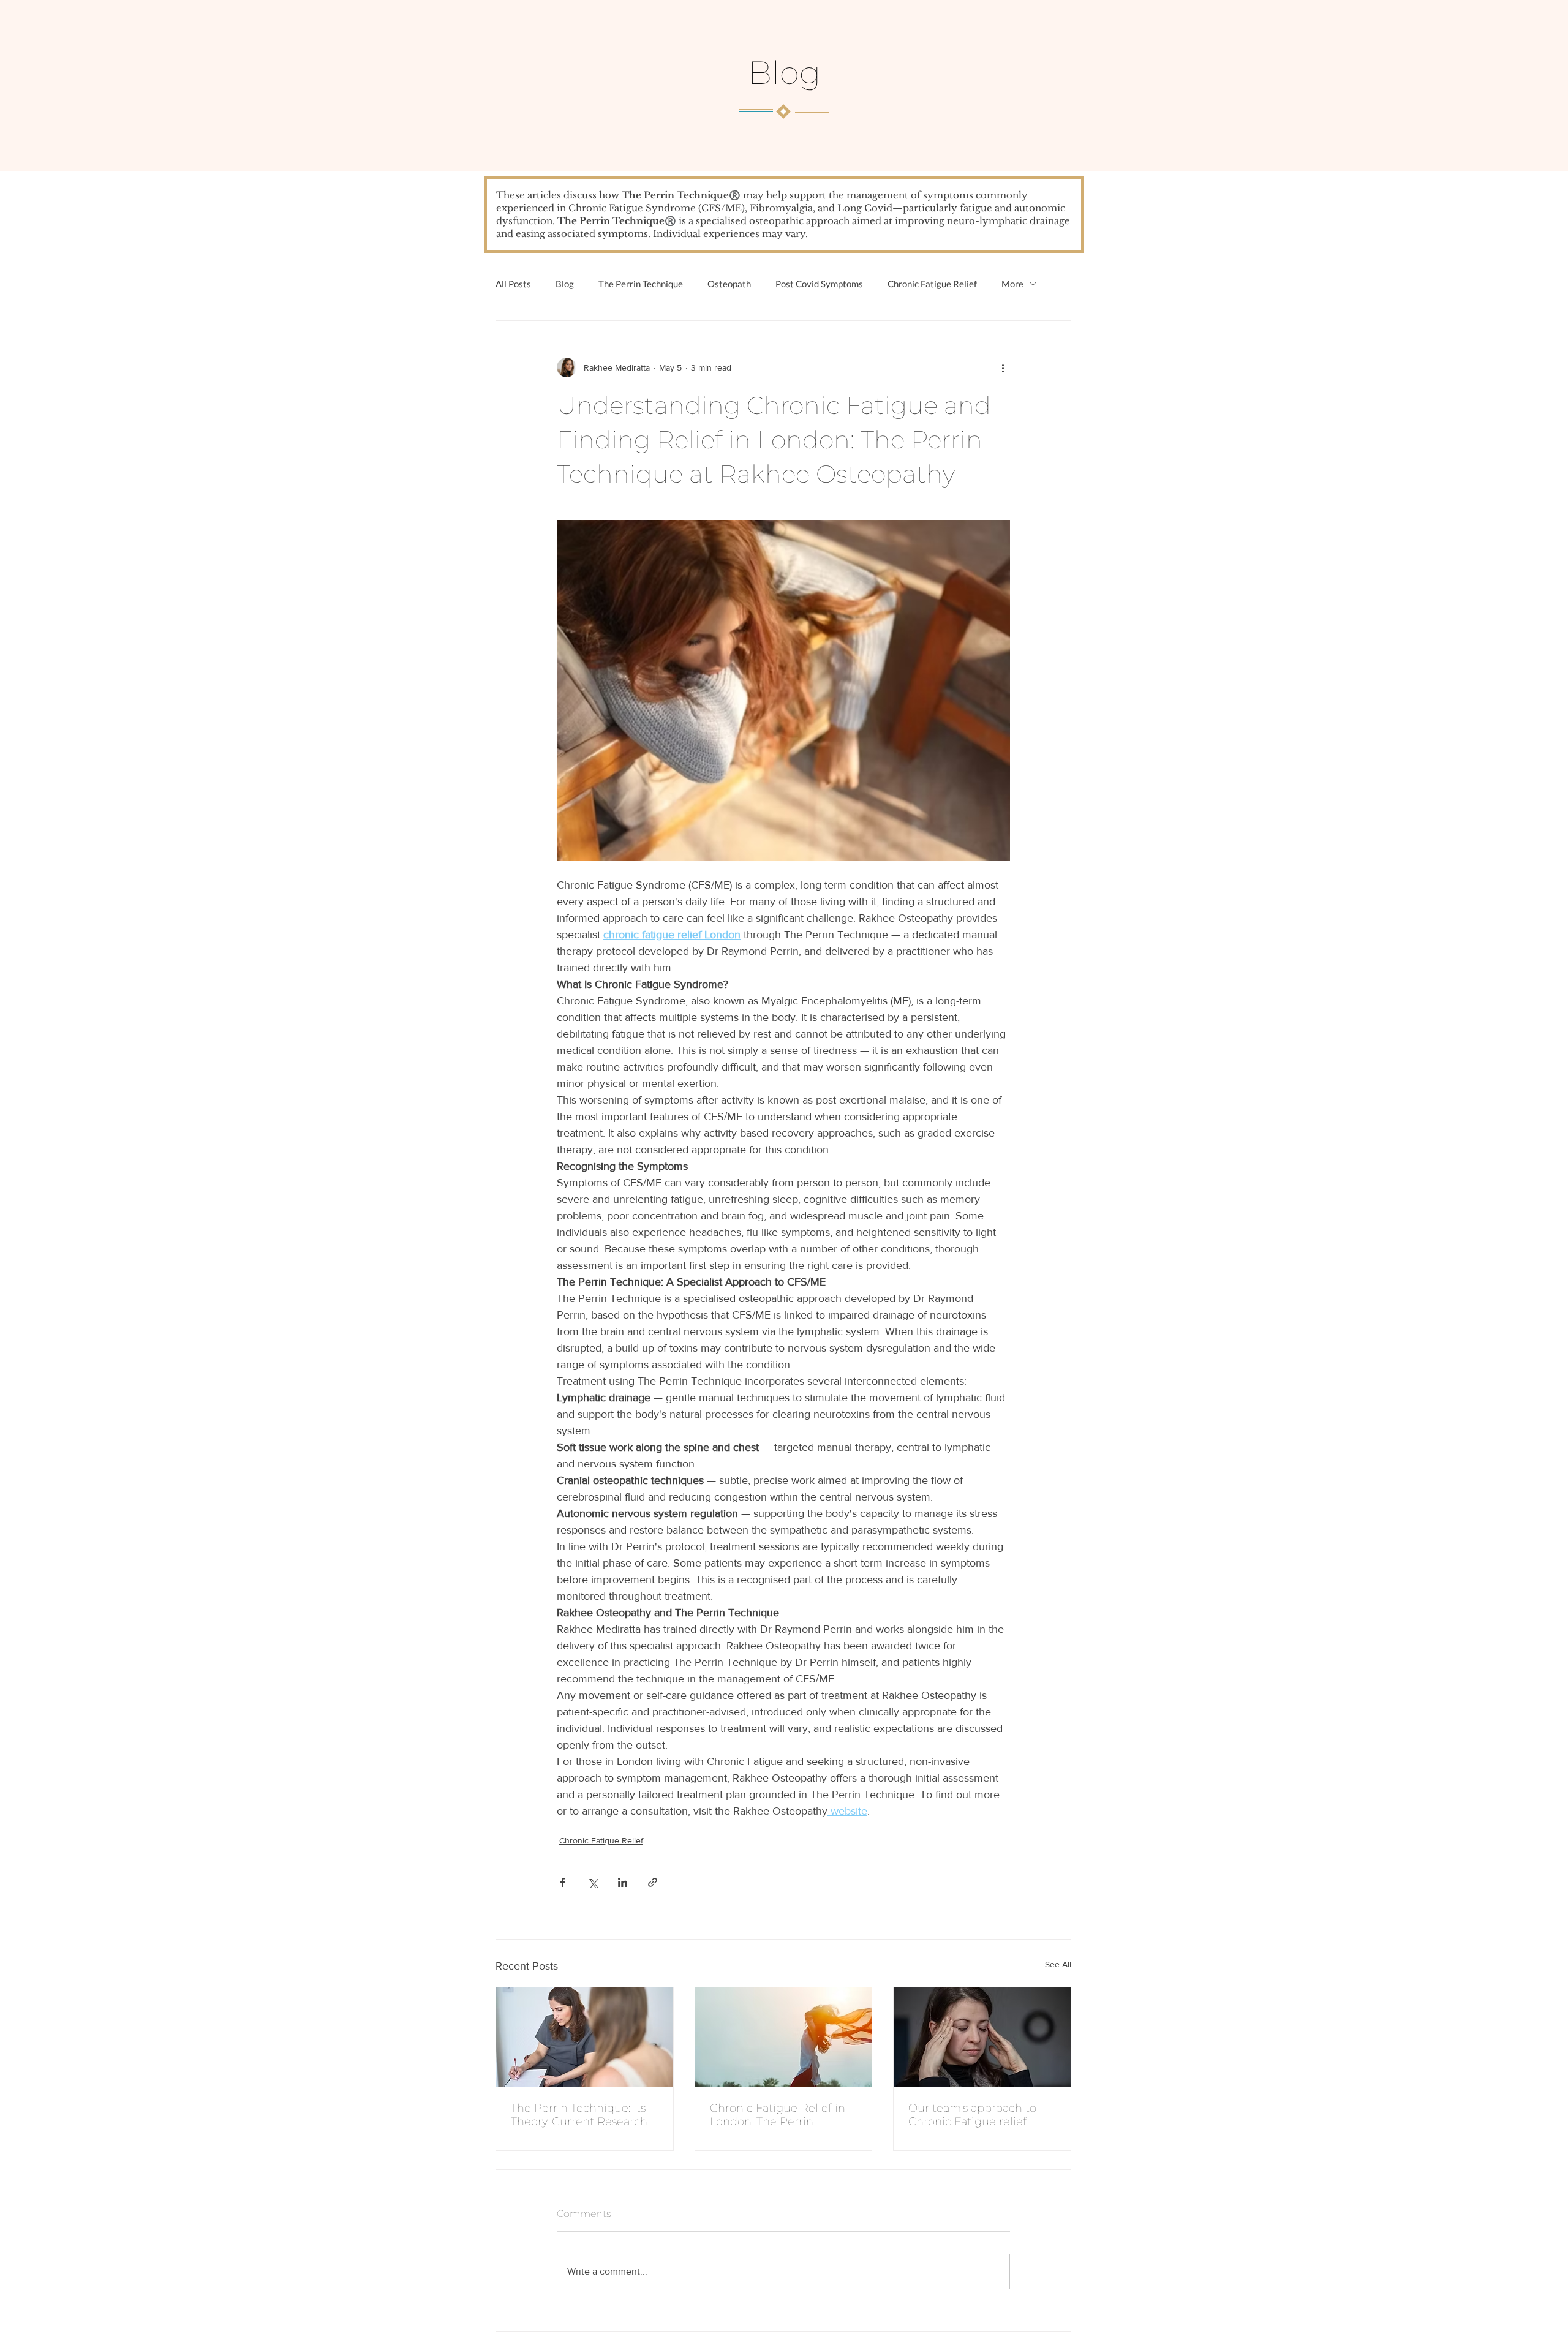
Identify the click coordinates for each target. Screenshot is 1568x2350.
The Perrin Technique (641, 284)
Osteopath (729, 284)
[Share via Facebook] (563, 1882)
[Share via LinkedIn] (623, 1882)
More (1012, 284)
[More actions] (1003, 367)
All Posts (513, 284)
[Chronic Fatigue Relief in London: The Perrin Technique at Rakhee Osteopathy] (784, 2037)
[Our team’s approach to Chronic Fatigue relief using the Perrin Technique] (982, 2037)
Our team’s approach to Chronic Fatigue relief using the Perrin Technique (972, 2115)
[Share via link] (653, 1882)
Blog (565, 284)
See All (1058, 1964)
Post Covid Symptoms (819, 284)
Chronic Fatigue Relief (932, 284)
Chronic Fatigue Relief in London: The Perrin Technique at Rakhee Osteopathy (778, 2115)
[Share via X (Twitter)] (593, 1882)
